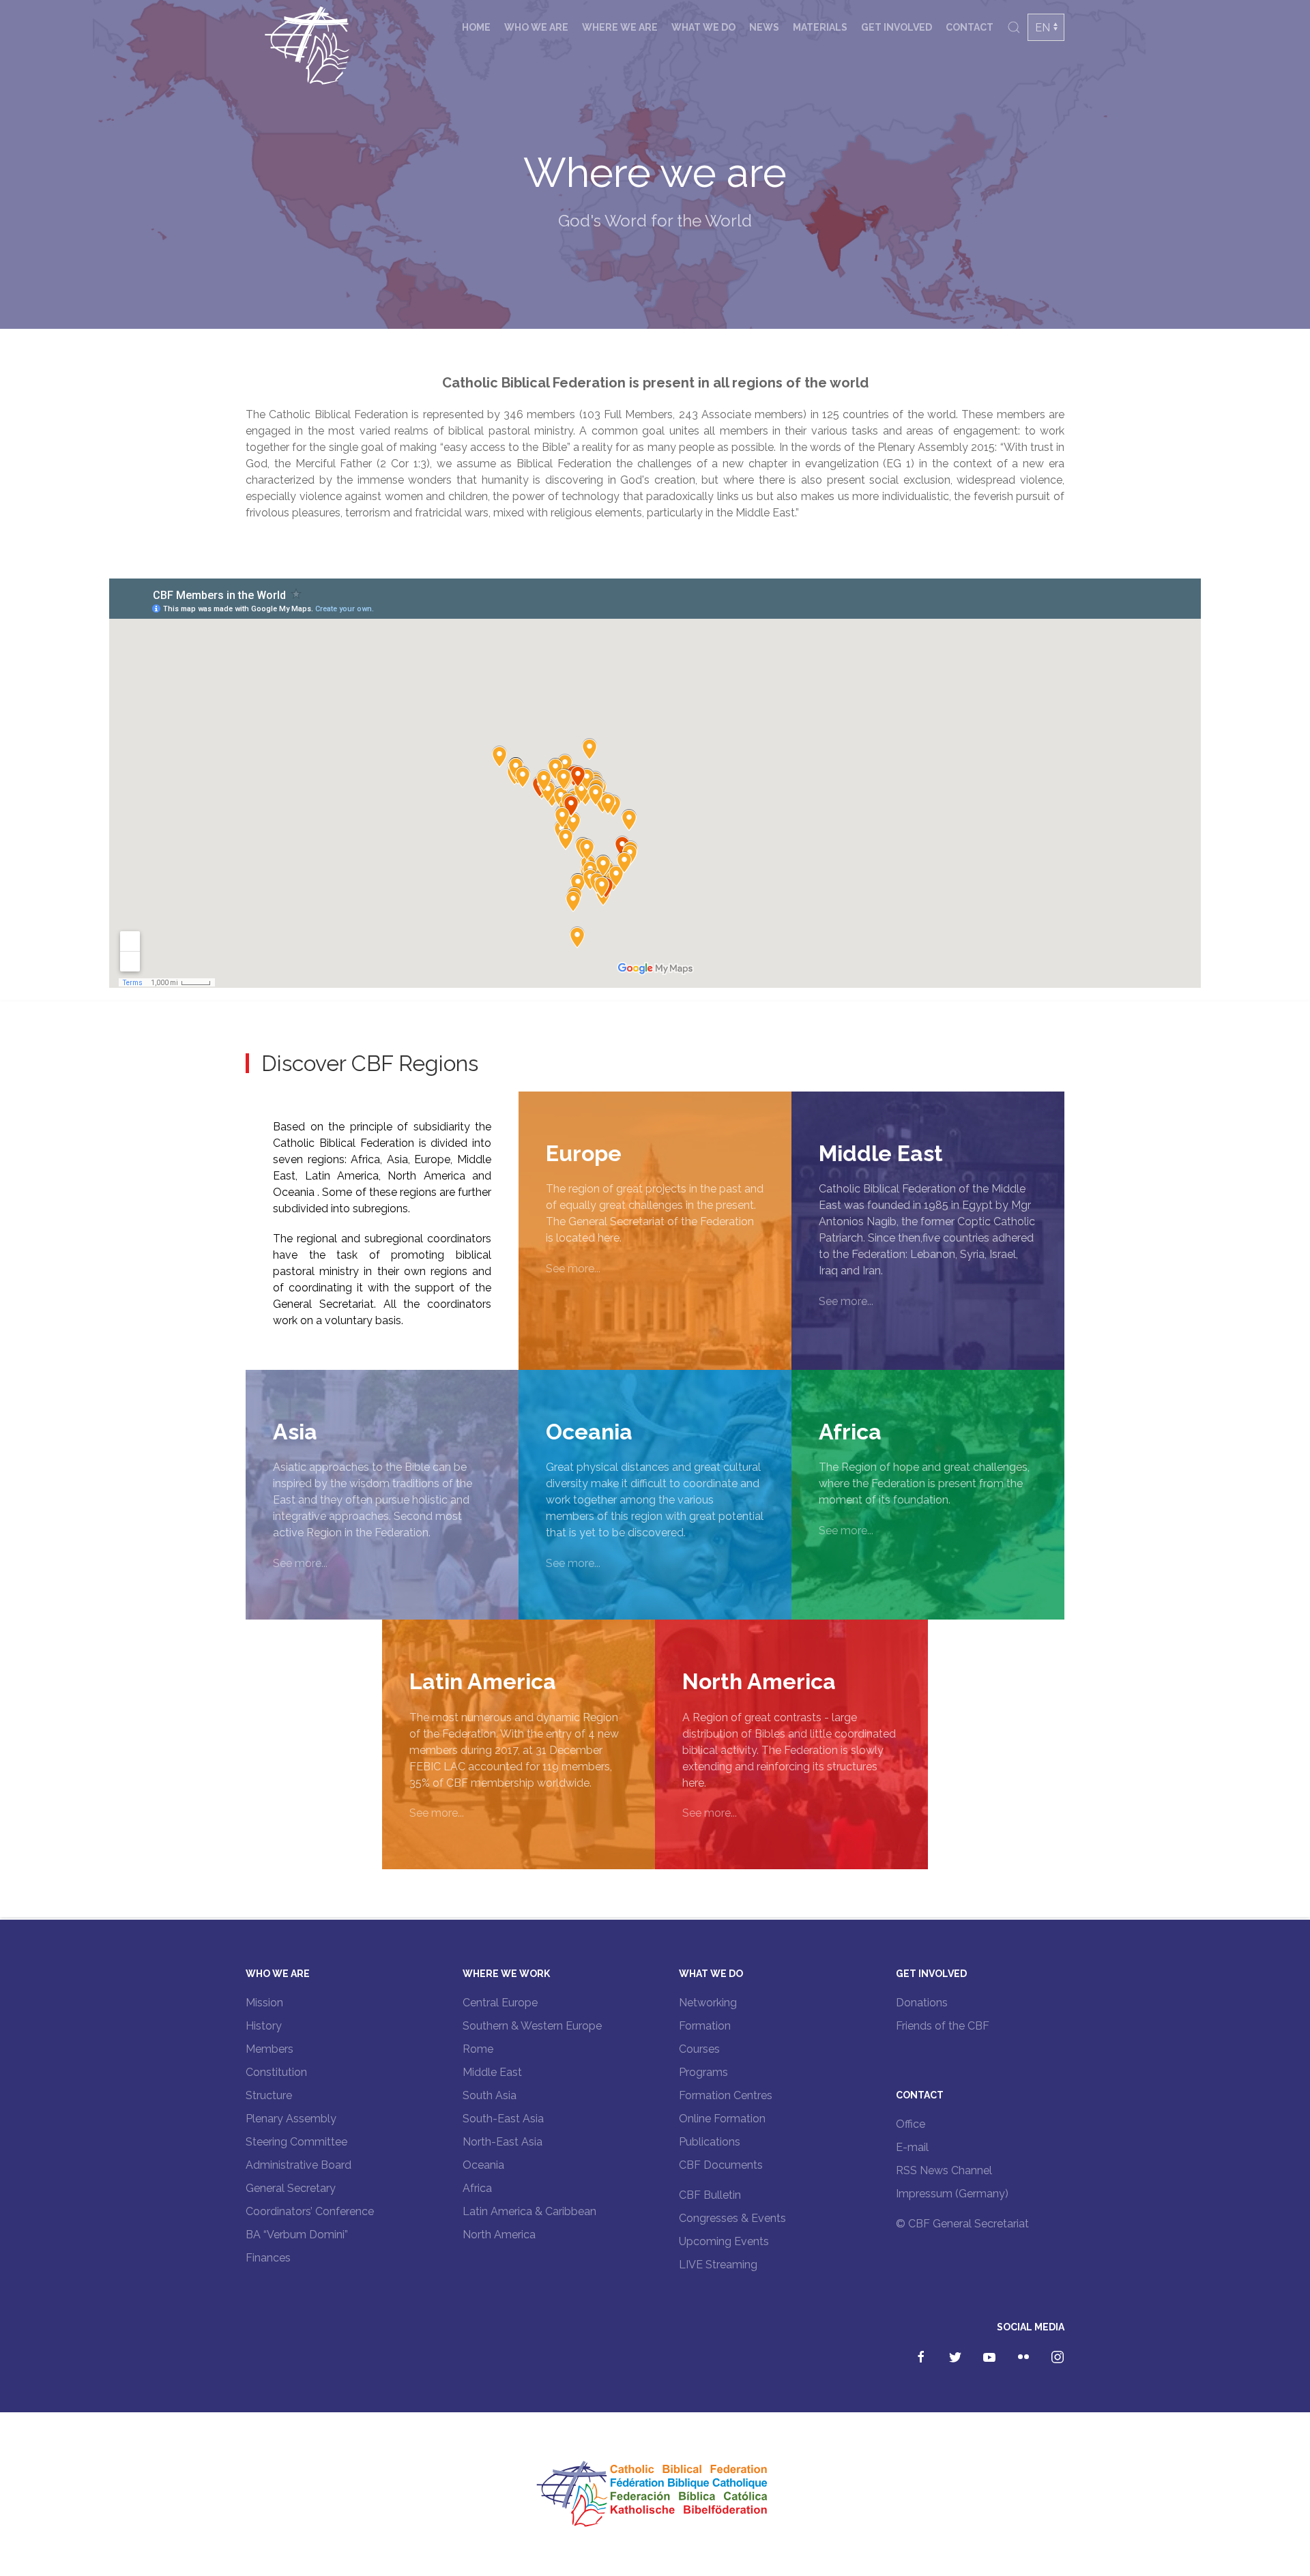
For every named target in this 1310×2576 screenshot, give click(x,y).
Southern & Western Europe (532, 2026)
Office (911, 2124)
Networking (708, 2003)
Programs (703, 2072)
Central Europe (500, 2003)
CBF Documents (721, 2165)
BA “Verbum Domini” (297, 2235)
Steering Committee (296, 2142)
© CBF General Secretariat (962, 2224)
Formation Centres (726, 2095)
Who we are (536, 27)
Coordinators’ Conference (310, 2211)
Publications (710, 2142)
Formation (705, 2026)
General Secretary (291, 2188)
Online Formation (722, 2119)
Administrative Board (299, 2165)
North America (499, 2235)
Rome (478, 2049)
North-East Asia (503, 2142)
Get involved (897, 27)
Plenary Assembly (291, 2119)
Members (270, 2049)
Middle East (492, 2072)
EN (1043, 28)
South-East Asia (503, 2119)
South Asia (490, 2095)
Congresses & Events (732, 2218)
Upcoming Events (724, 2241)
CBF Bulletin (710, 2195)
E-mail (912, 2147)
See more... (573, 1269)
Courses (699, 2049)
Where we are (620, 27)
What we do (703, 27)
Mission (264, 2003)
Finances (268, 2258)
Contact (970, 27)
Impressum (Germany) (952, 2194)
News (764, 27)
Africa (477, 2188)
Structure (269, 2095)
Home (476, 27)
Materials (820, 27)
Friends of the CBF (943, 2026)
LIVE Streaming (718, 2265)
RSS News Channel (944, 2170)
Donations (922, 2003)
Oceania (483, 2165)
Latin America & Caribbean (529, 2211)
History (264, 2026)
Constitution (276, 2072)
